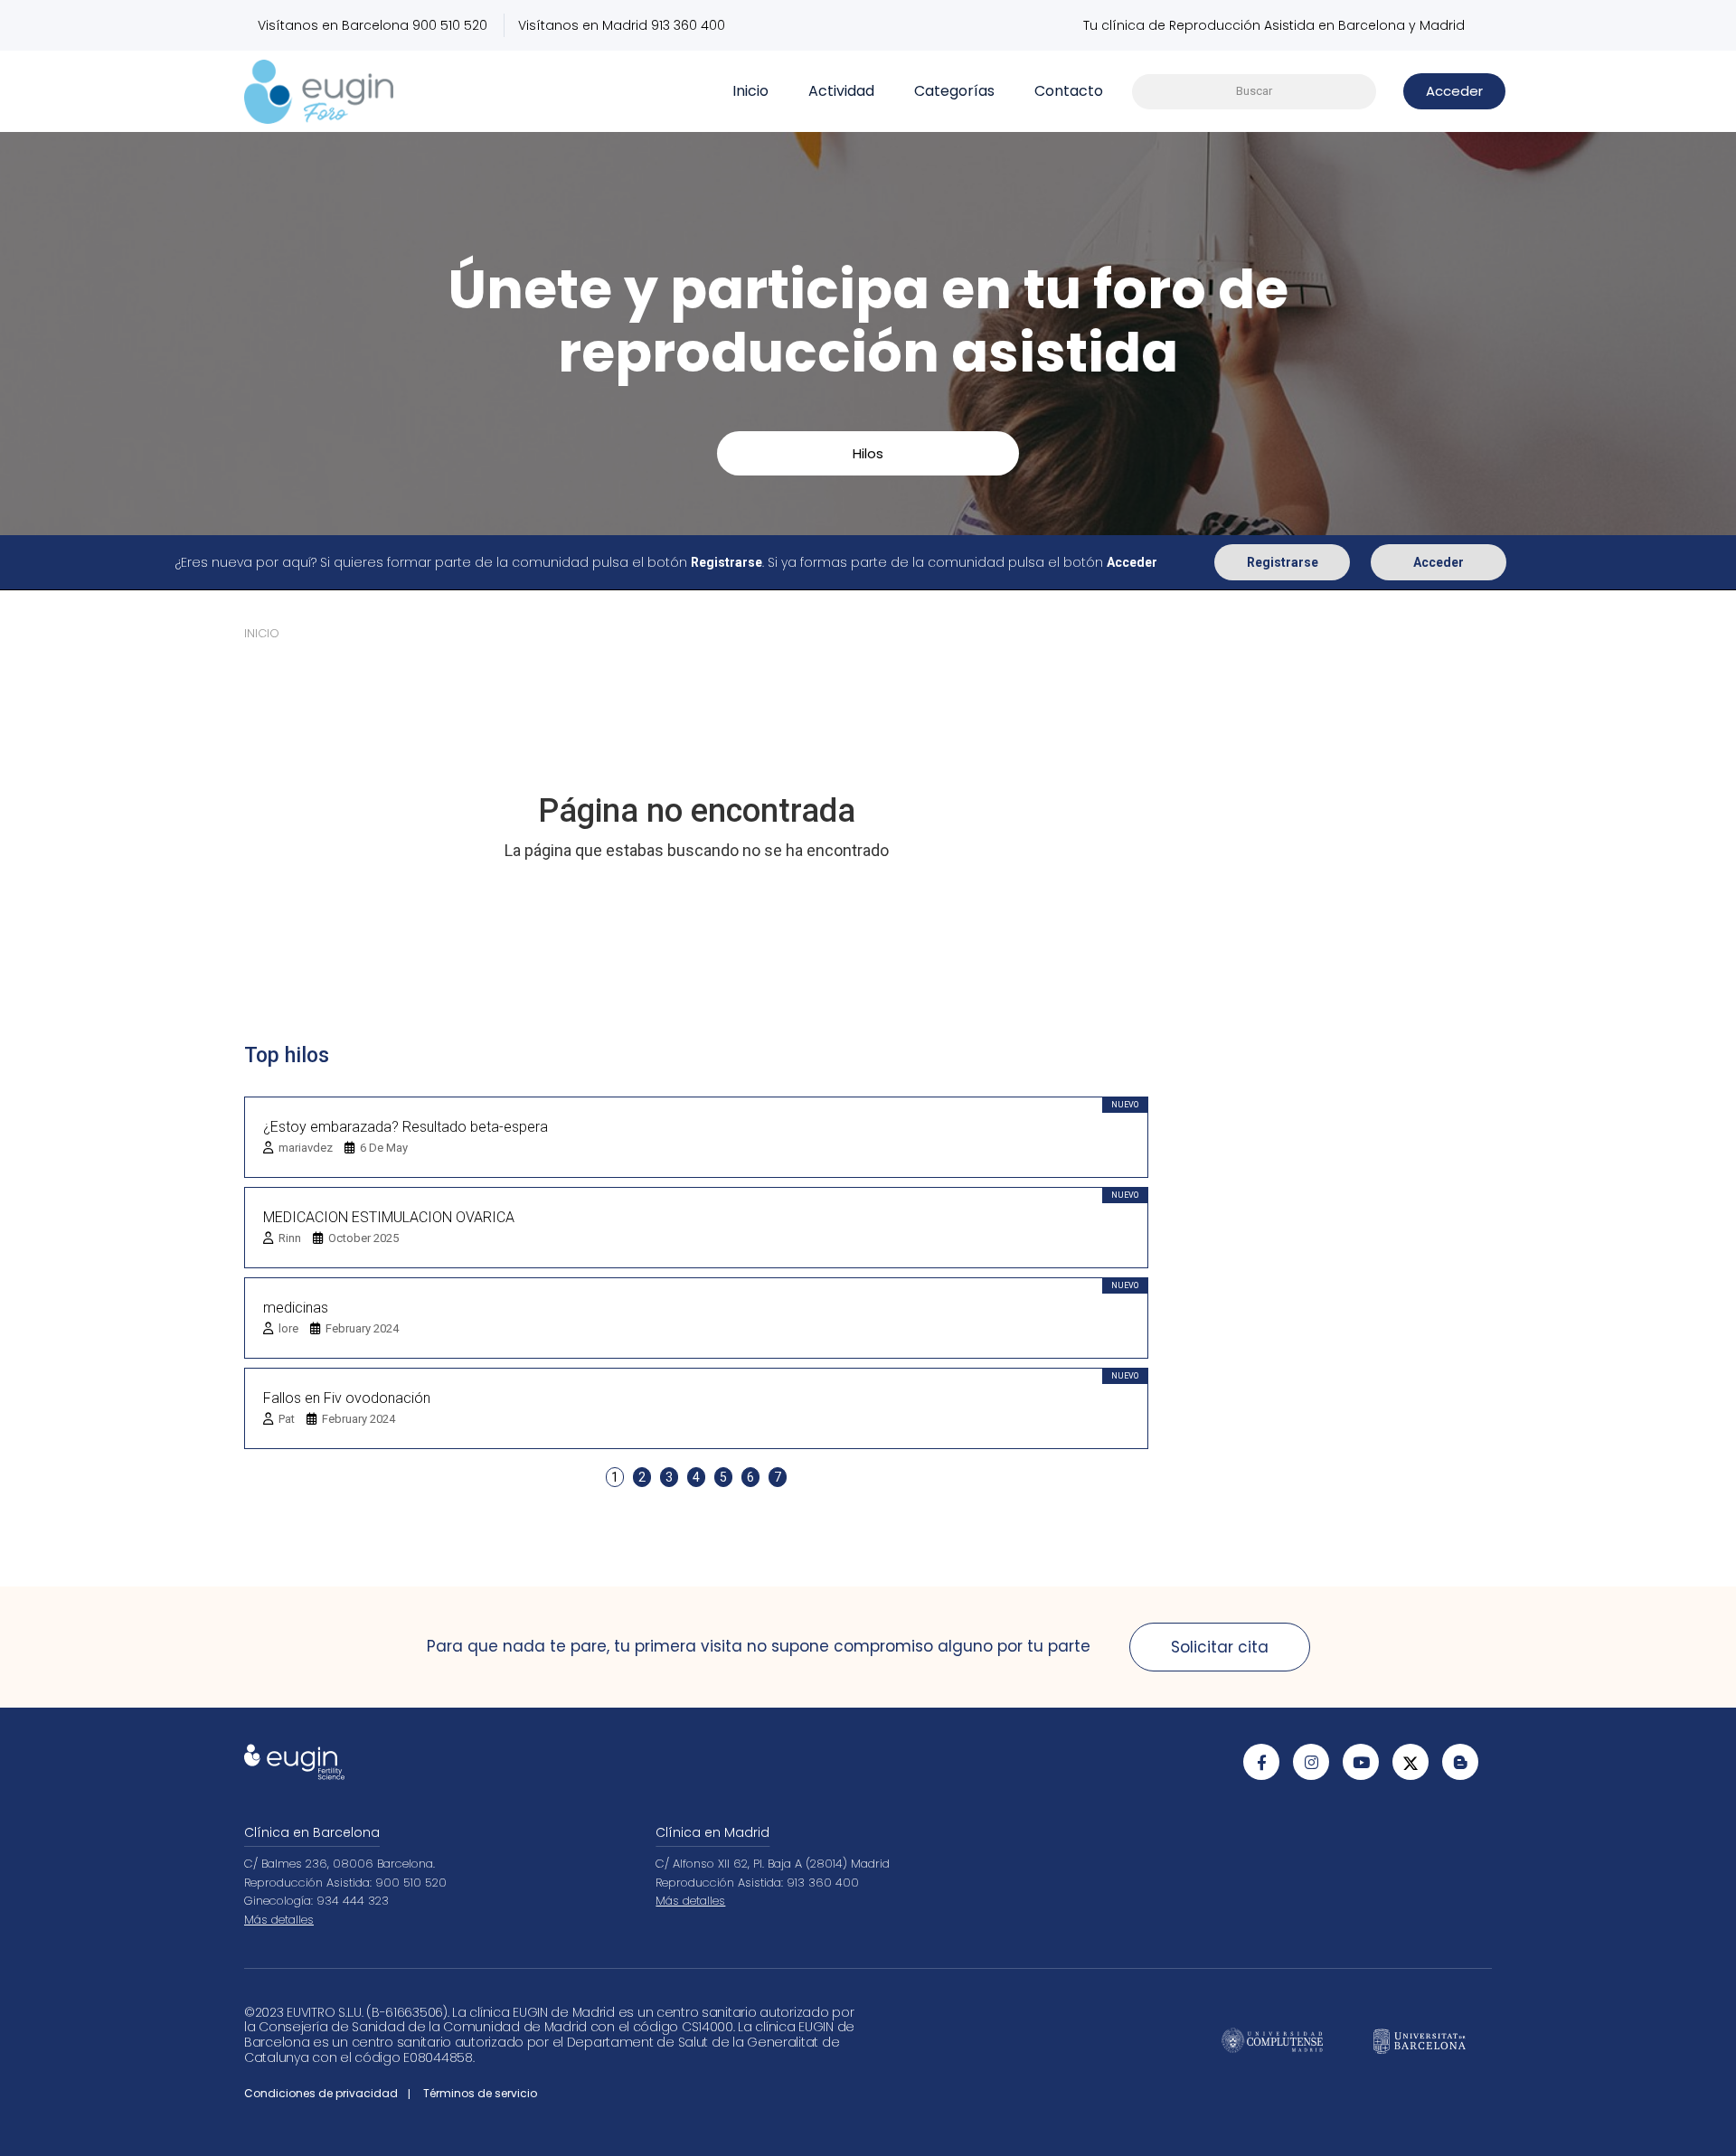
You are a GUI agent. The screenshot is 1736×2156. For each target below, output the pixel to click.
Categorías (954, 91)
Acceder (1439, 562)
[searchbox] (1254, 92)
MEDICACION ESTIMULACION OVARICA (389, 1217)
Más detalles (279, 1920)
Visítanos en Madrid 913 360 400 (622, 25)
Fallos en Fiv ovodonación (347, 1398)
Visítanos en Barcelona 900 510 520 (373, 25)
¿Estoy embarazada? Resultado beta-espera (406, 1127)
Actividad (841, 91)
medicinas (296, 1308)
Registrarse (1283, 562)
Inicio (750, 91)
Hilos (868, 453)
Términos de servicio (480, 2093)
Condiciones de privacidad (321, 2093)
